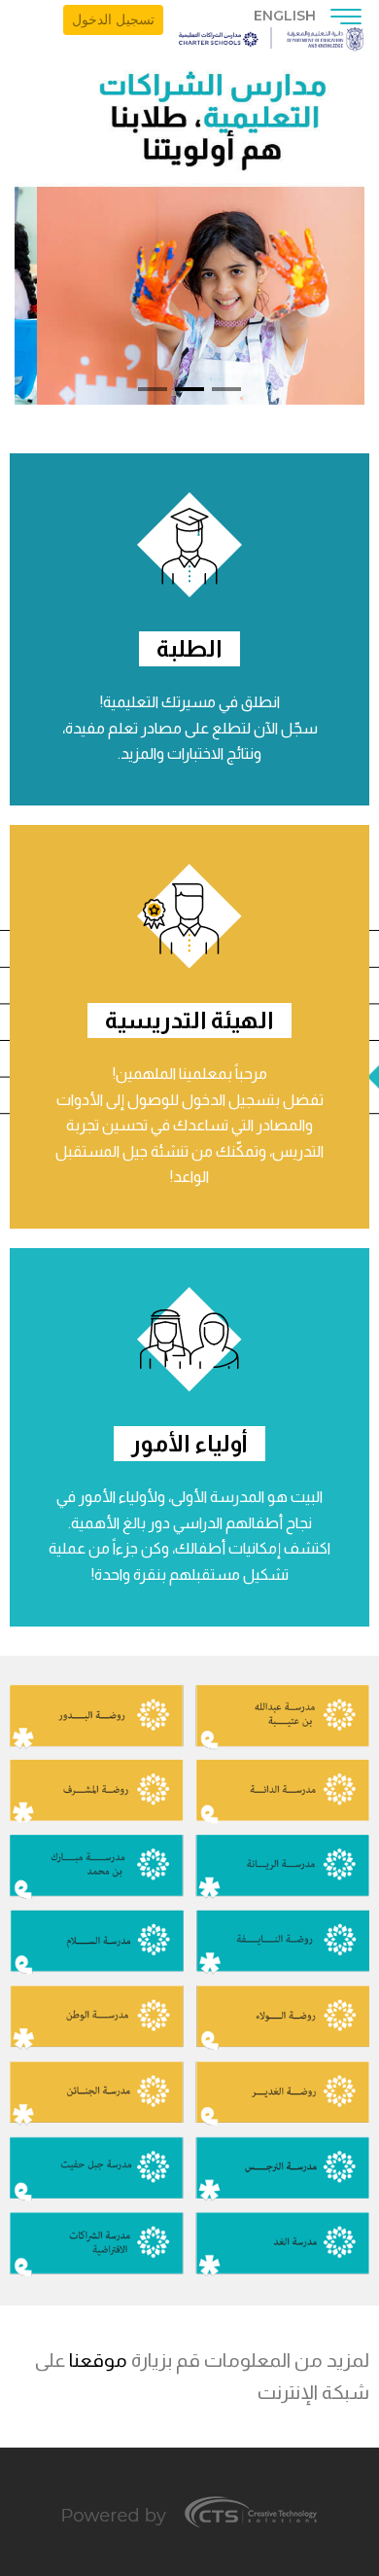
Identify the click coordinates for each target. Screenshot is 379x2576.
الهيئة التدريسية (189, 1020)
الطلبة (189, 648)
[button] (226, 389)
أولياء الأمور (189, 1443)
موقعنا (98, 2360)
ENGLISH (285, 16)
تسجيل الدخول (113, 19)
